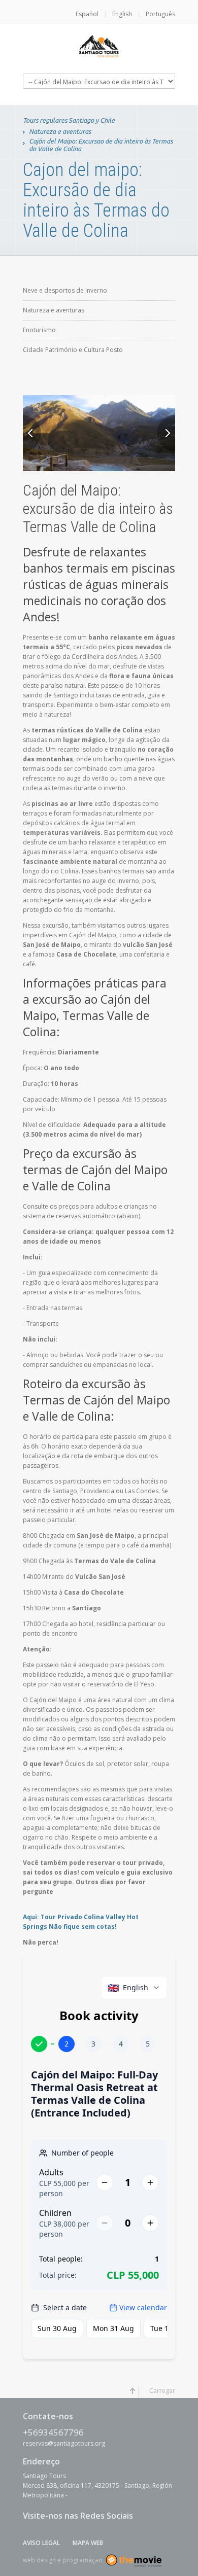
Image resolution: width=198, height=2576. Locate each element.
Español (87, 14)
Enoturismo (39, 330)
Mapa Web (88, 2543)
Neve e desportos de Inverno (65, 290)
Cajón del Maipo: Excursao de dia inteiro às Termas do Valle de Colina (101, 145)
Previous (32, 433)
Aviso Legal (41, 2543)
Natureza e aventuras (60, 131)
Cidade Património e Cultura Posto (73, 350)
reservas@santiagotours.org (64, 2443)
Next (166, 433)
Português (160, 14)
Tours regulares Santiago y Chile (69, 120)
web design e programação (63, 2560)
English (122, 14)
